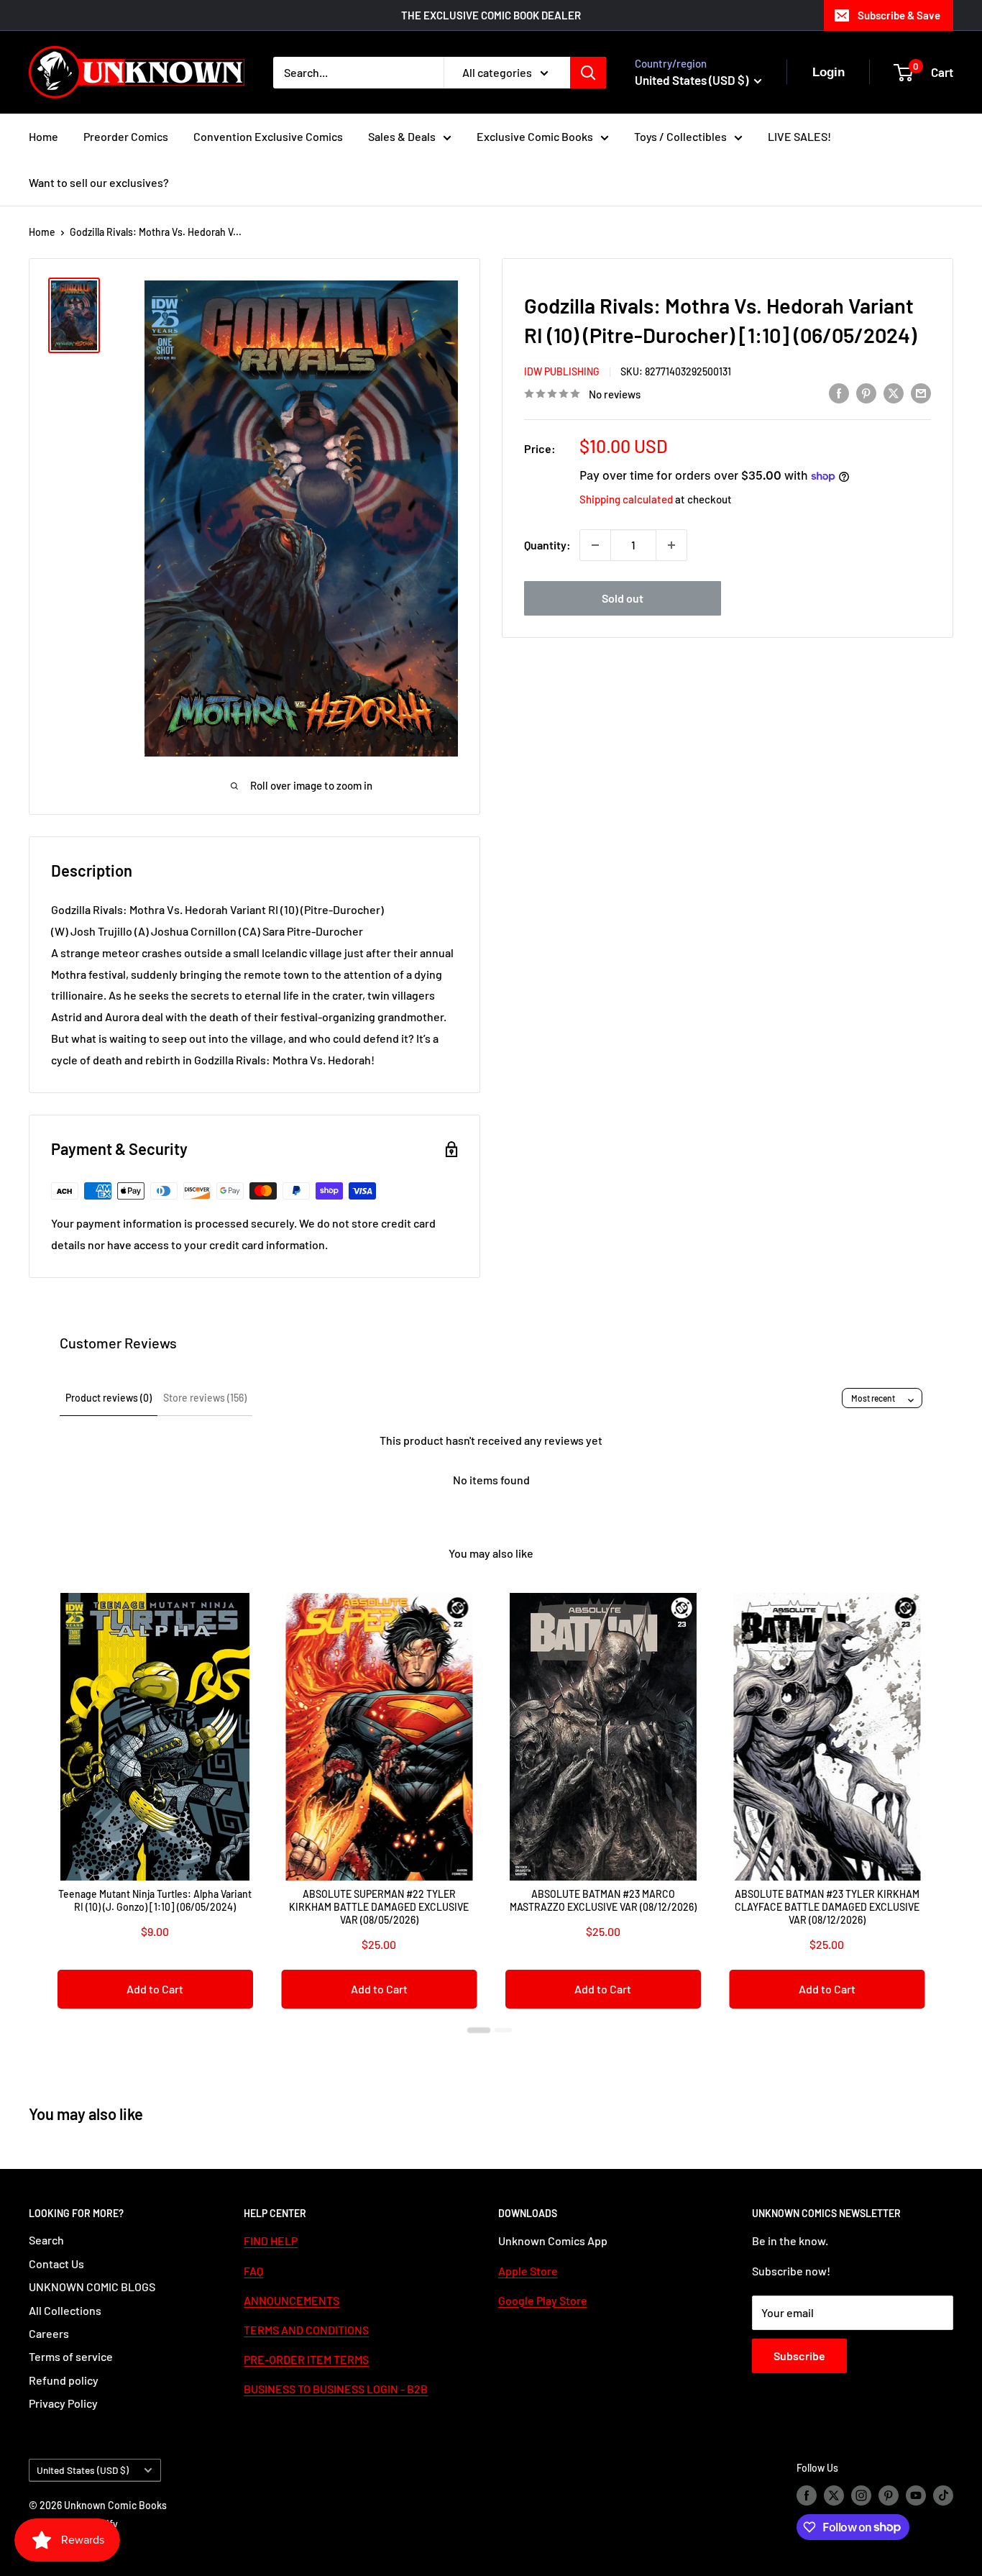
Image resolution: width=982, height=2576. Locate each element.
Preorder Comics (126, 136)
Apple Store (528, 2271)
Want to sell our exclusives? (99, 182)
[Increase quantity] (671, 545)
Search (46, 2240)
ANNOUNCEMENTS (292, 2300)
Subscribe (799, 2356)
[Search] (588, 73)
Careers (49, 2333)
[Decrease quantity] (595, 545)
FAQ (253, 2271)
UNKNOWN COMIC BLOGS (92, 2287)
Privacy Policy (63, 2403)
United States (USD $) (83, 2470)
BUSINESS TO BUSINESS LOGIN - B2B (336, 2389)
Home (43, 136)
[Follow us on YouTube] (916, 2495)
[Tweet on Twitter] (894, 392)
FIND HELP (271, 2241)
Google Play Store (543, 2300)
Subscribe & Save (899, 15)
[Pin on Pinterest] (866, 392)
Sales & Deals (402, 136)
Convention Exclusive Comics (268, 136)
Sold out (623, 598)
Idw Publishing (562, 371)
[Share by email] (921, 392)
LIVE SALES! (799, 136)
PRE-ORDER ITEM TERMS (306, 2359)
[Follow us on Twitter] (834, 2495)
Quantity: (547, 545)
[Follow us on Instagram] (861, 2495)
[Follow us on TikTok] (943, 2495)
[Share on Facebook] (839, 392)
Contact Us (56, 2264)
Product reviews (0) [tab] (109, 1398)
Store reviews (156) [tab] (205, 1398)
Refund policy (64, 2380)
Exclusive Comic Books (535, 136)
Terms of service (71, 2356)
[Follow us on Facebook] (807, 2495)
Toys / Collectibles (680, 136)
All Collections (65, 2310)
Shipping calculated (626, 499)
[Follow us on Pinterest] (889, 2495)
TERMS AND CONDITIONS (306, 2330)
